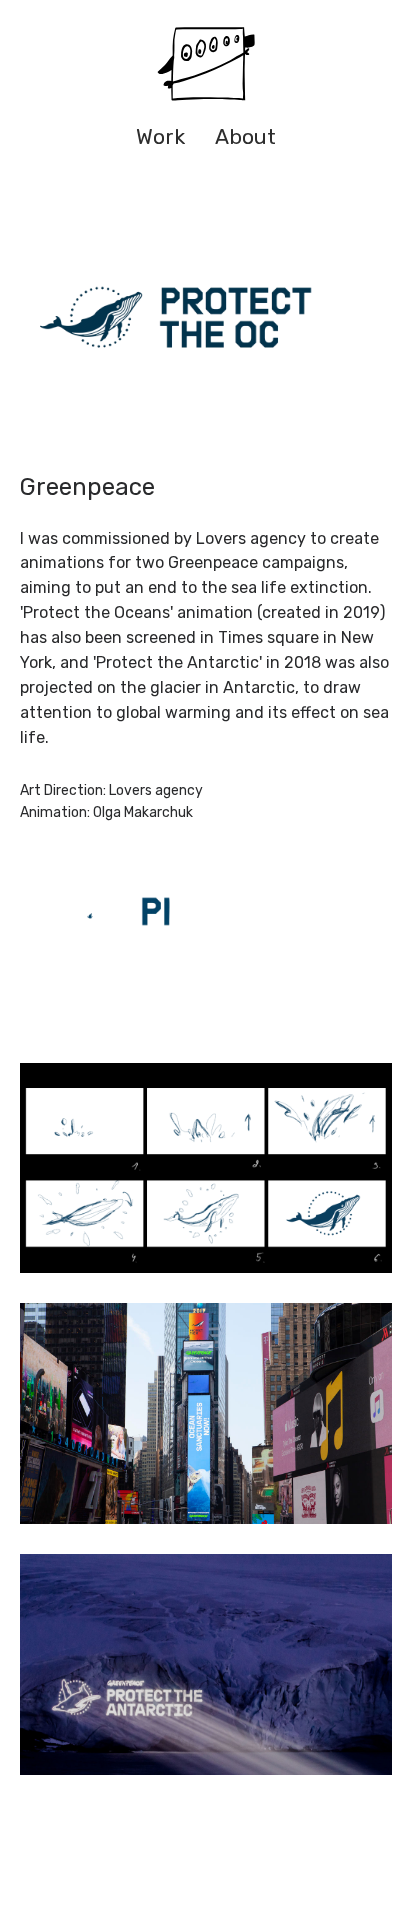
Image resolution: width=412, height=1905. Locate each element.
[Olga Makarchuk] (206, 65)
